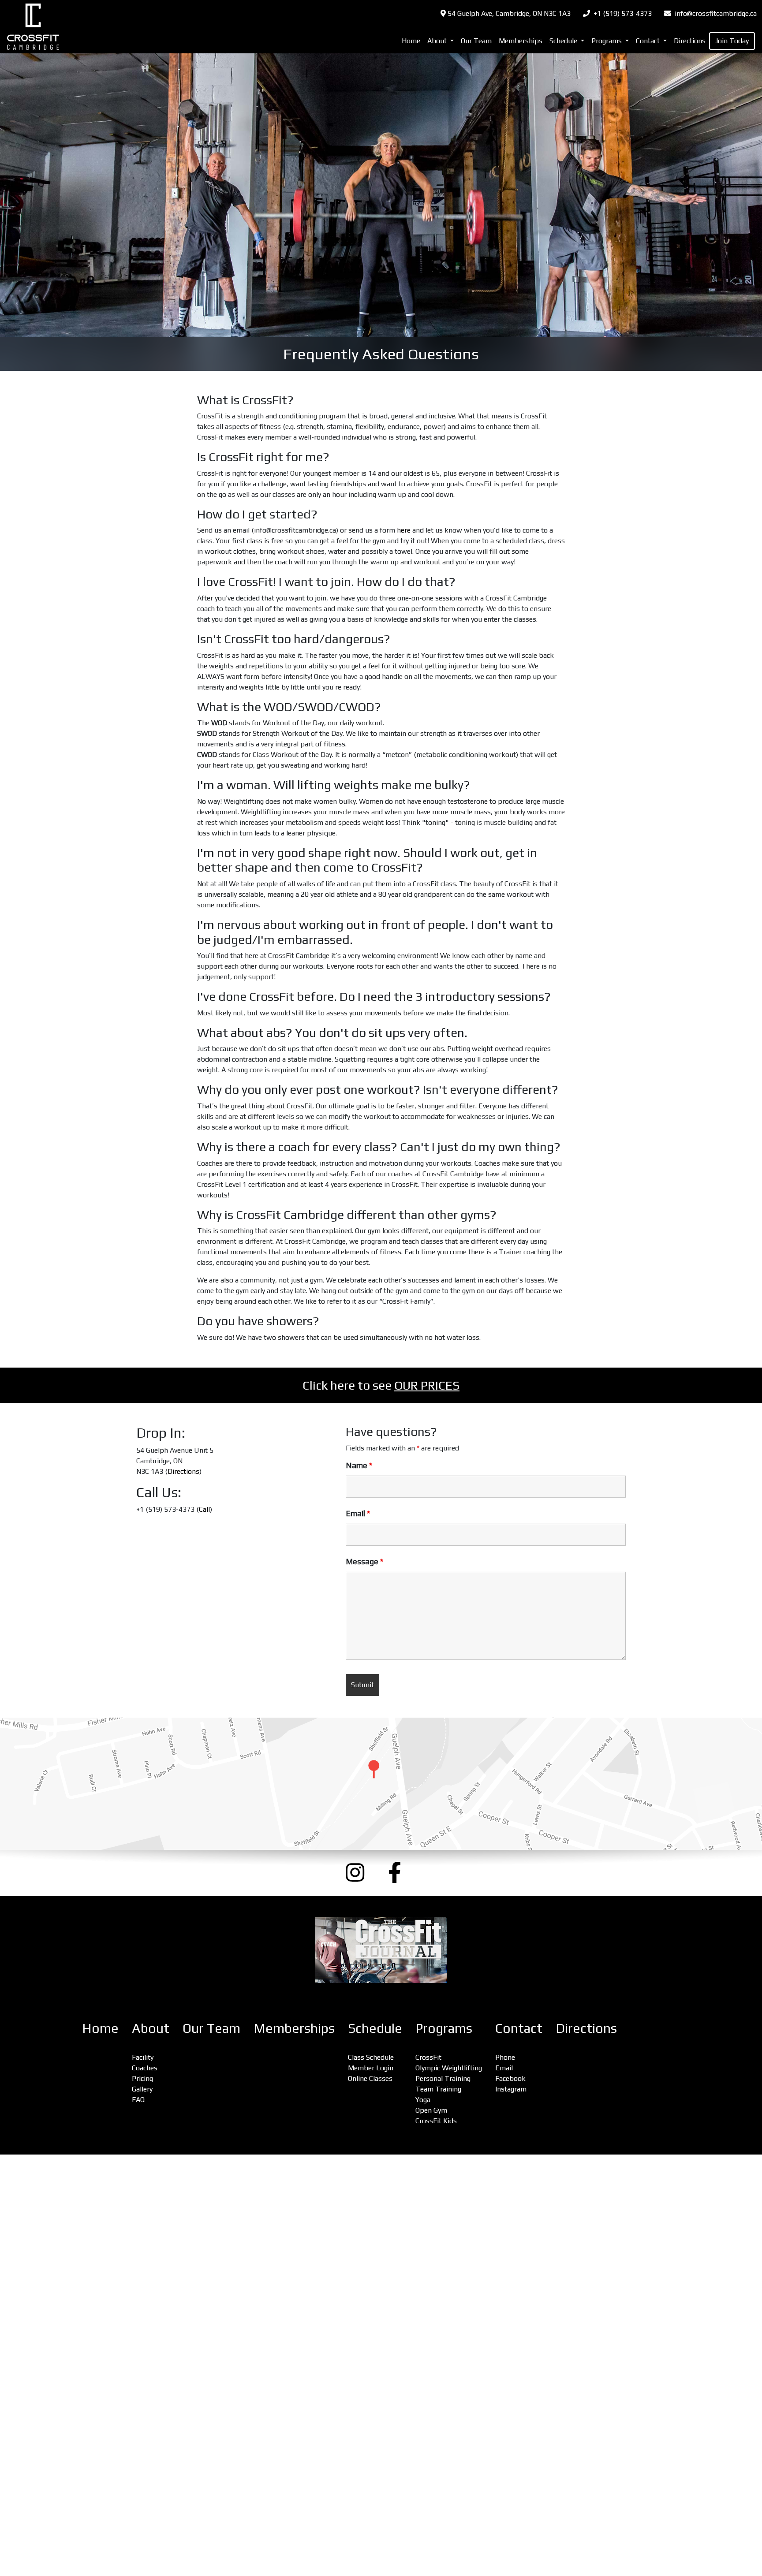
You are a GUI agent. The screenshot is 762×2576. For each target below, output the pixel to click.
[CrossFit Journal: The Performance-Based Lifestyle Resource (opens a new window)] (381, 1950)
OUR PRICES (427, 1385)
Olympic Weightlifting (449, 2068)
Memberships (521, 41)
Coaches (145, 2068)
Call (204, 1509)
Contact (519, 2028)
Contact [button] (649, 41)
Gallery (142, 2089)
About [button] (438, 41)
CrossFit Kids (436, 2121)
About (151, 2028)
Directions (690, 41)
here (404, 530)
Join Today (732, 41)
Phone (505, 2057)
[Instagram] (360, 1873)
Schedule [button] (564, 41)
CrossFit (428, 2057)
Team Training (438, 2089)
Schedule (375, 2028)
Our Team (476, 41)
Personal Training (443, 2078)
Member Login (371, 2068)
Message (364, 1562)
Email (358, 1514)
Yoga (423, 2100)
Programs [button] (607, 41)
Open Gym (431, 2110)
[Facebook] (402, 1873)
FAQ (138, 2100)
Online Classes (370, 2078)
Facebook (510, 2078)
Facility (143, 2057)
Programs (444, 2028)
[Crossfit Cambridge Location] (381, 1784)
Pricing (142, 2078)
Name (359, 1465)
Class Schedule (371, 2057)
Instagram (511, 2089)
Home (411, 41)
